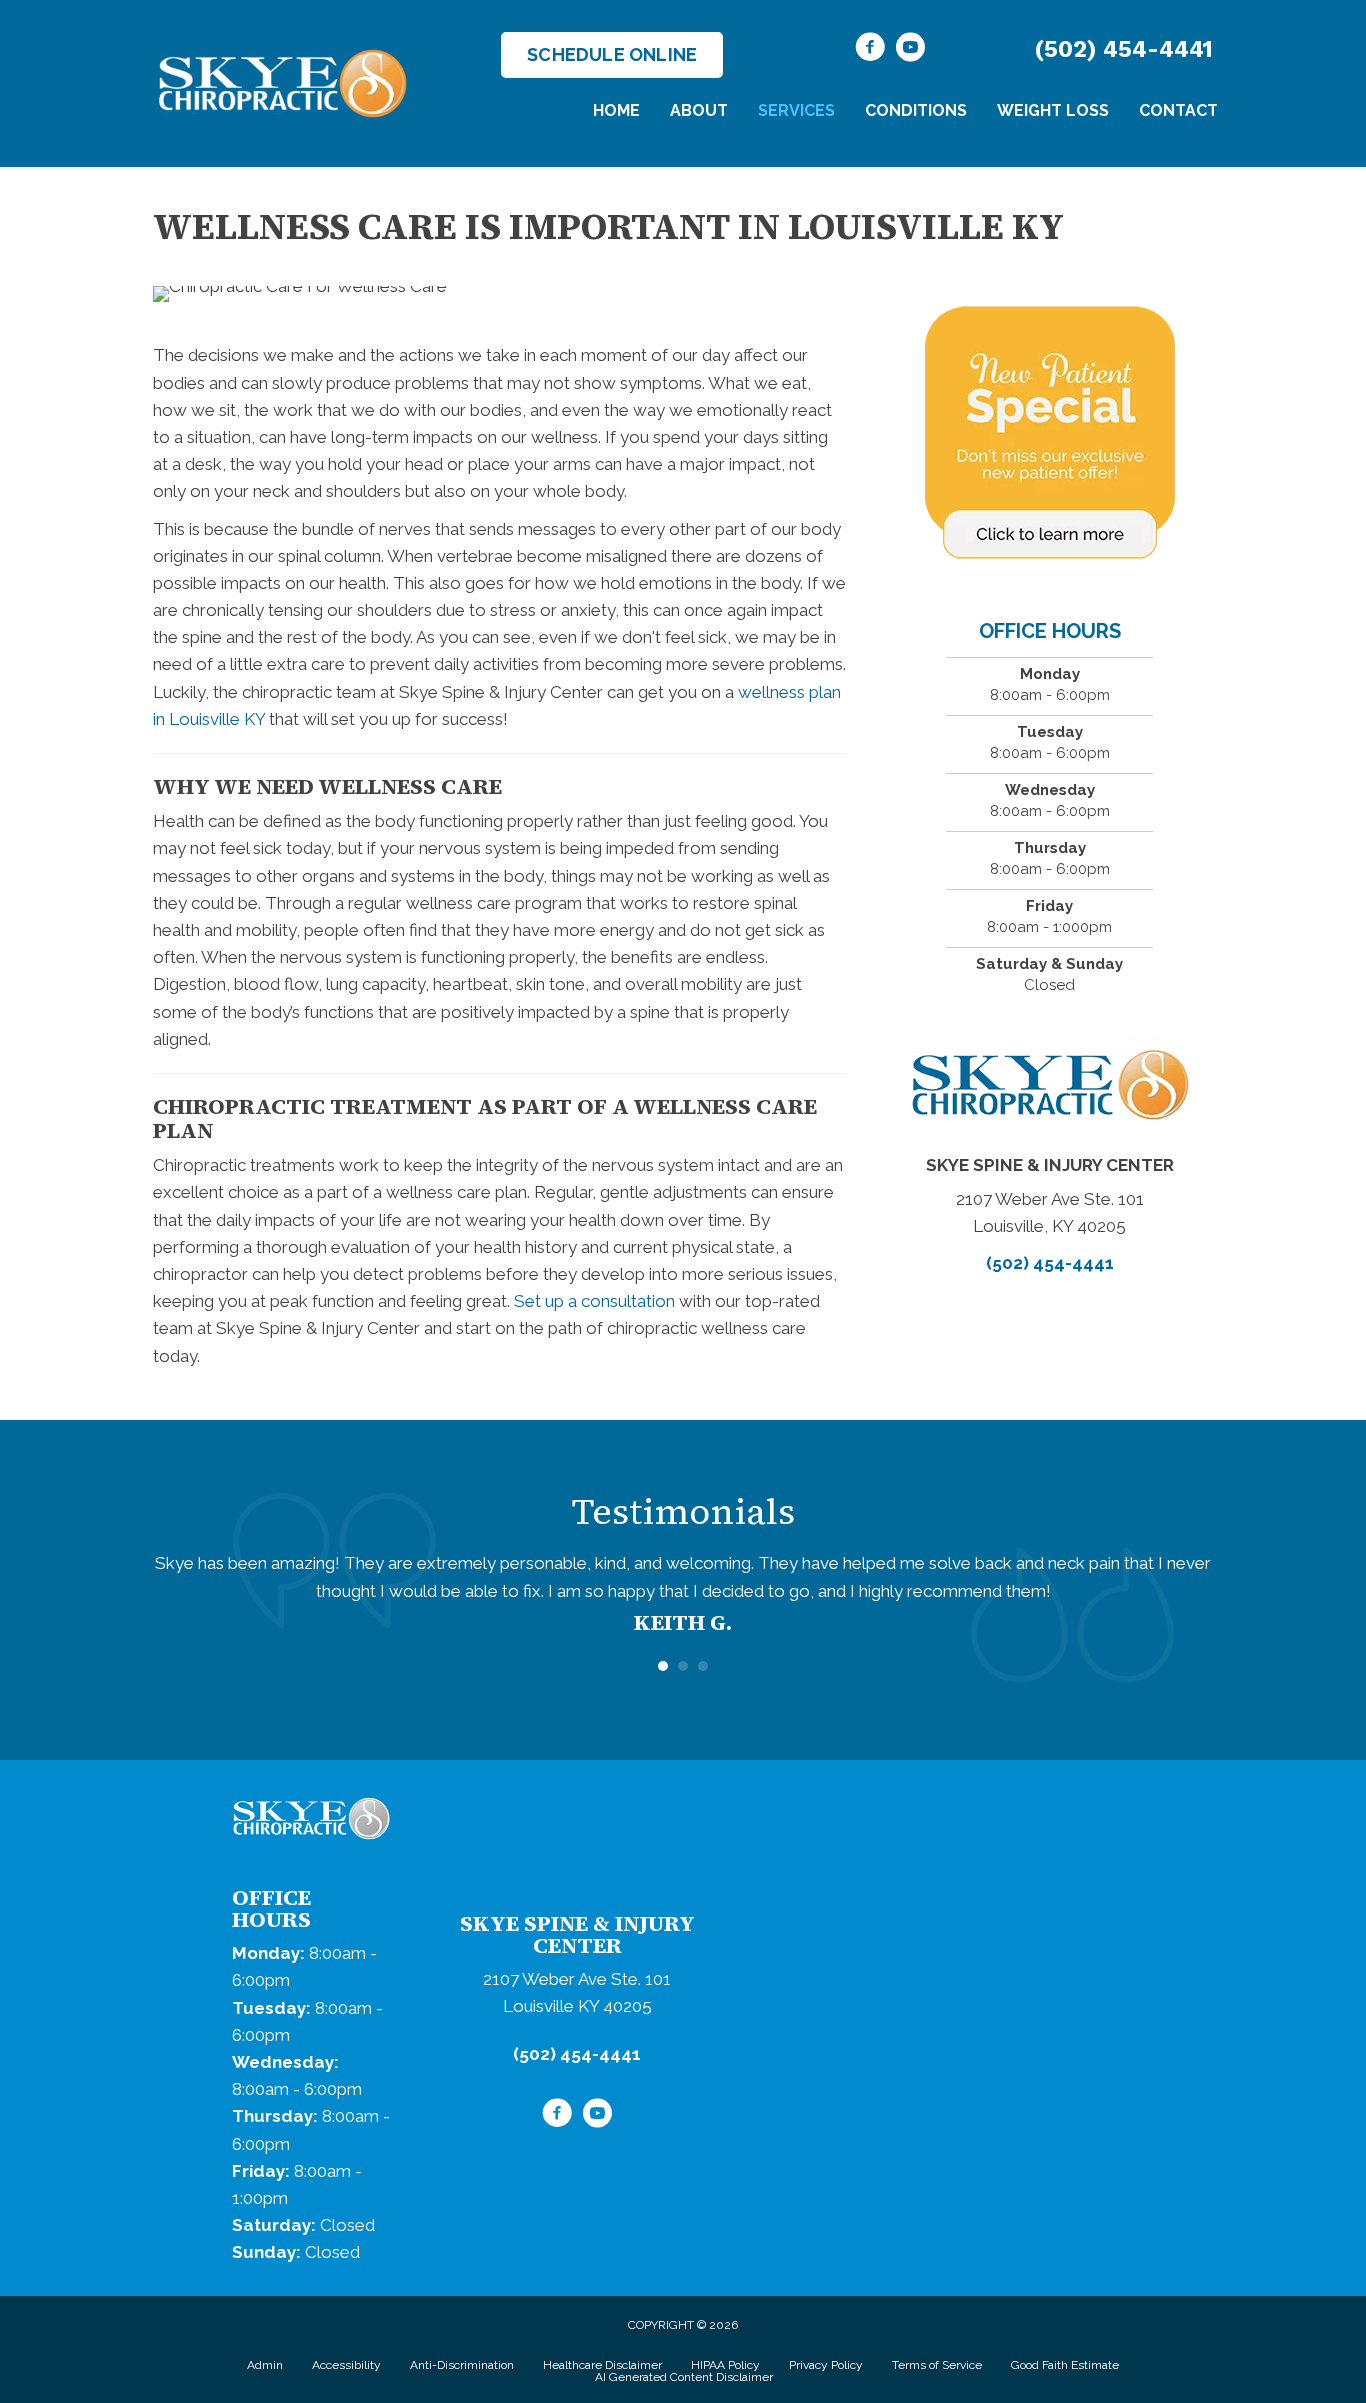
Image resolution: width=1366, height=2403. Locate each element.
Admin (265, 2365)
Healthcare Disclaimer (602, 2365)
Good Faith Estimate (1065, 2365)
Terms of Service (937, 2365)
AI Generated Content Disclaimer (684, 2377)
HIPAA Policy (725, 2365)
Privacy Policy (826, 2365)
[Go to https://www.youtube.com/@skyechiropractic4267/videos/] (910, 50)
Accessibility (346, 2365)
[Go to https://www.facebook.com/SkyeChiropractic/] (870, 50)
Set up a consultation (594, 1301)
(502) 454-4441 (1123, 49)
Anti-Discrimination (462, 2365)
